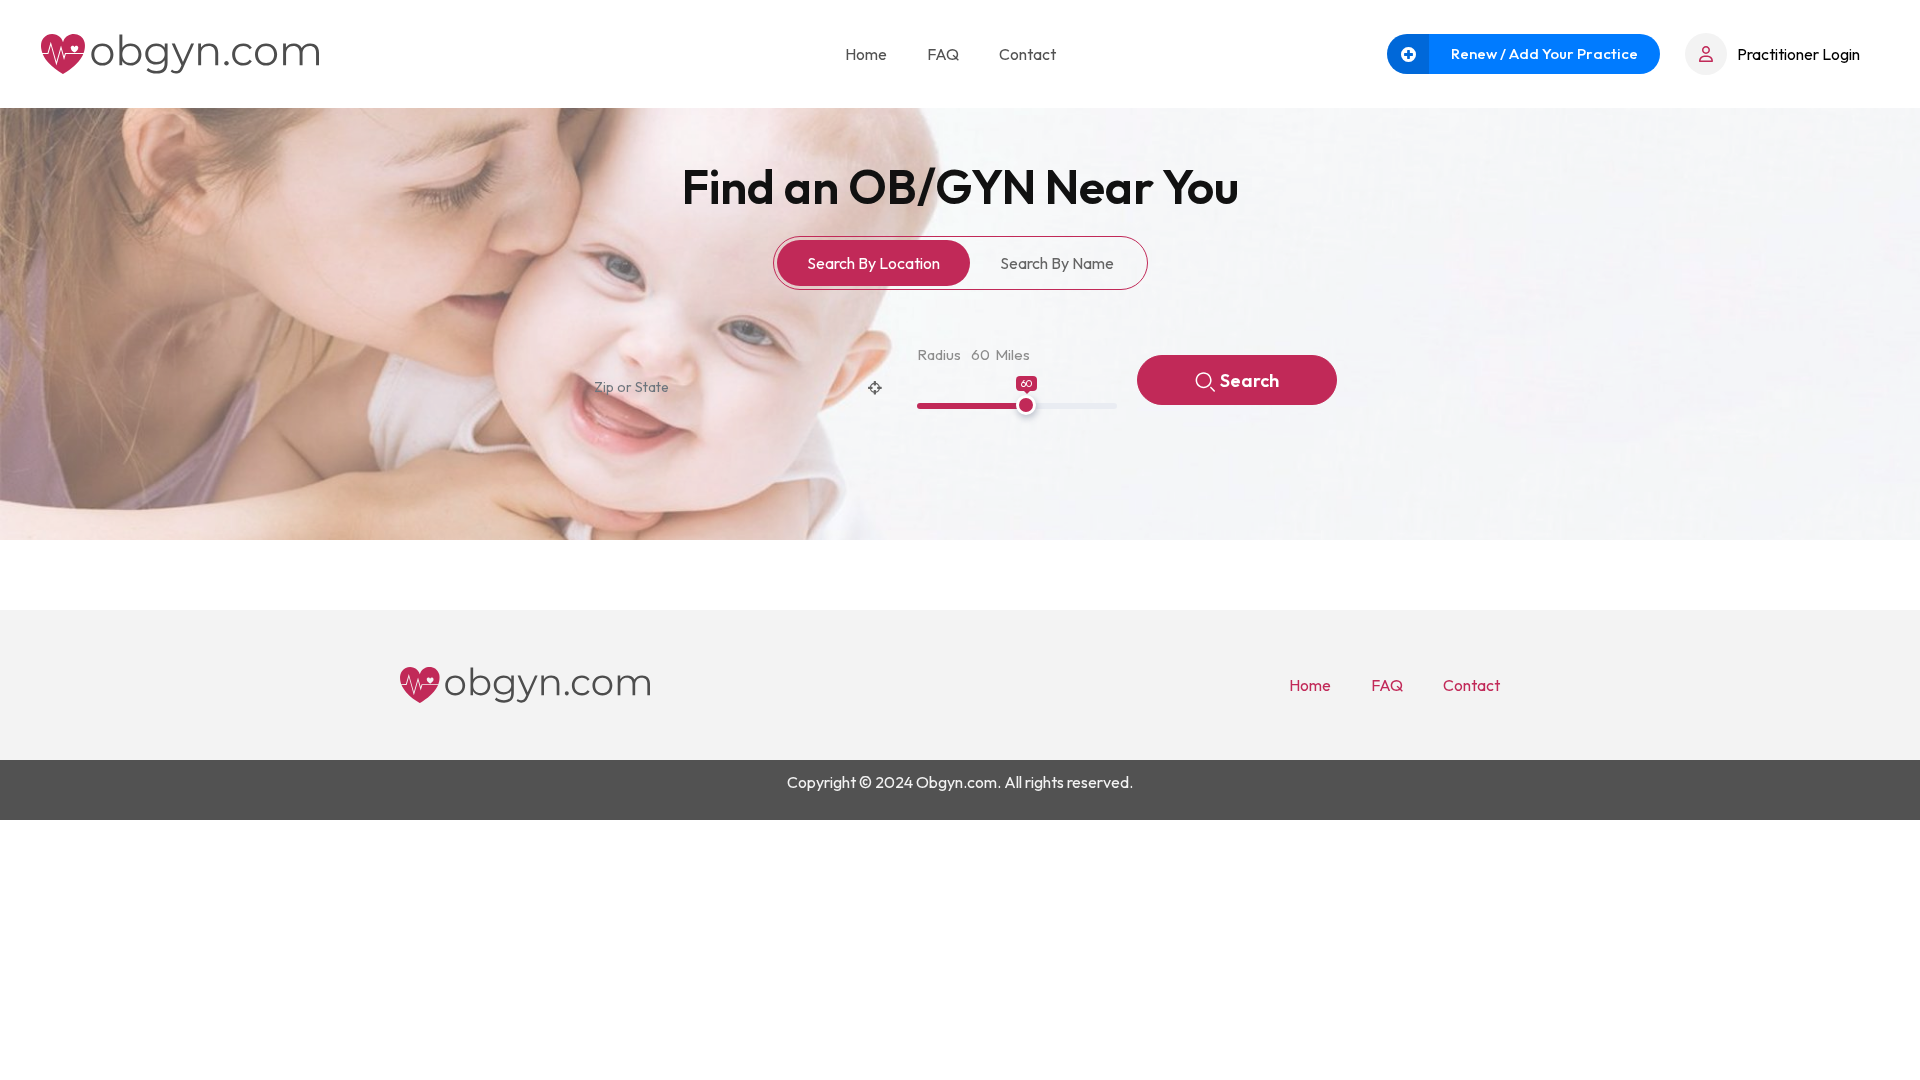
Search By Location (873, 263)
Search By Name (1057, 263)
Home (866, 54)
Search (1249, 380)
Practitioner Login (1798, 54)
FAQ (943, 54)
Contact (1027, 54)
